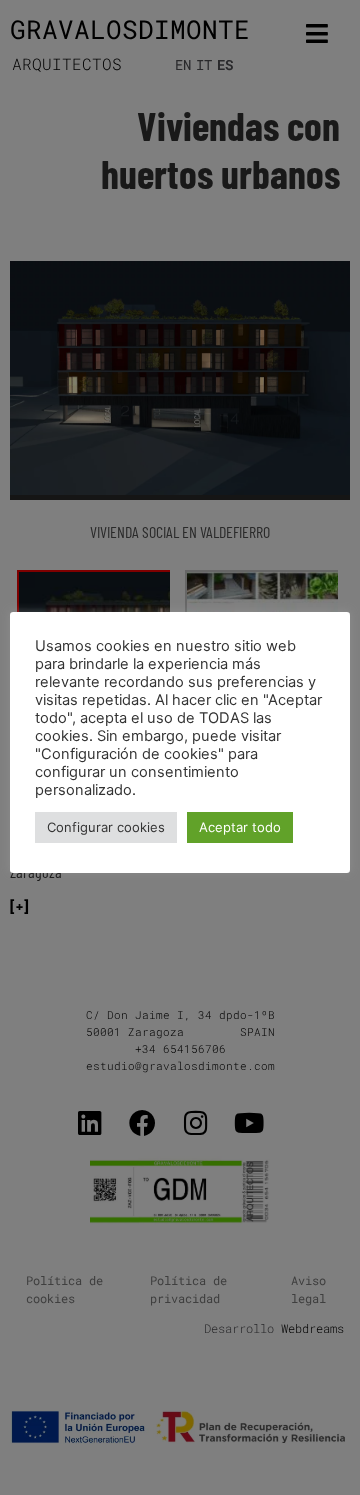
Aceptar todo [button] (240, 827)
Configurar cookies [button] (106, 827)
